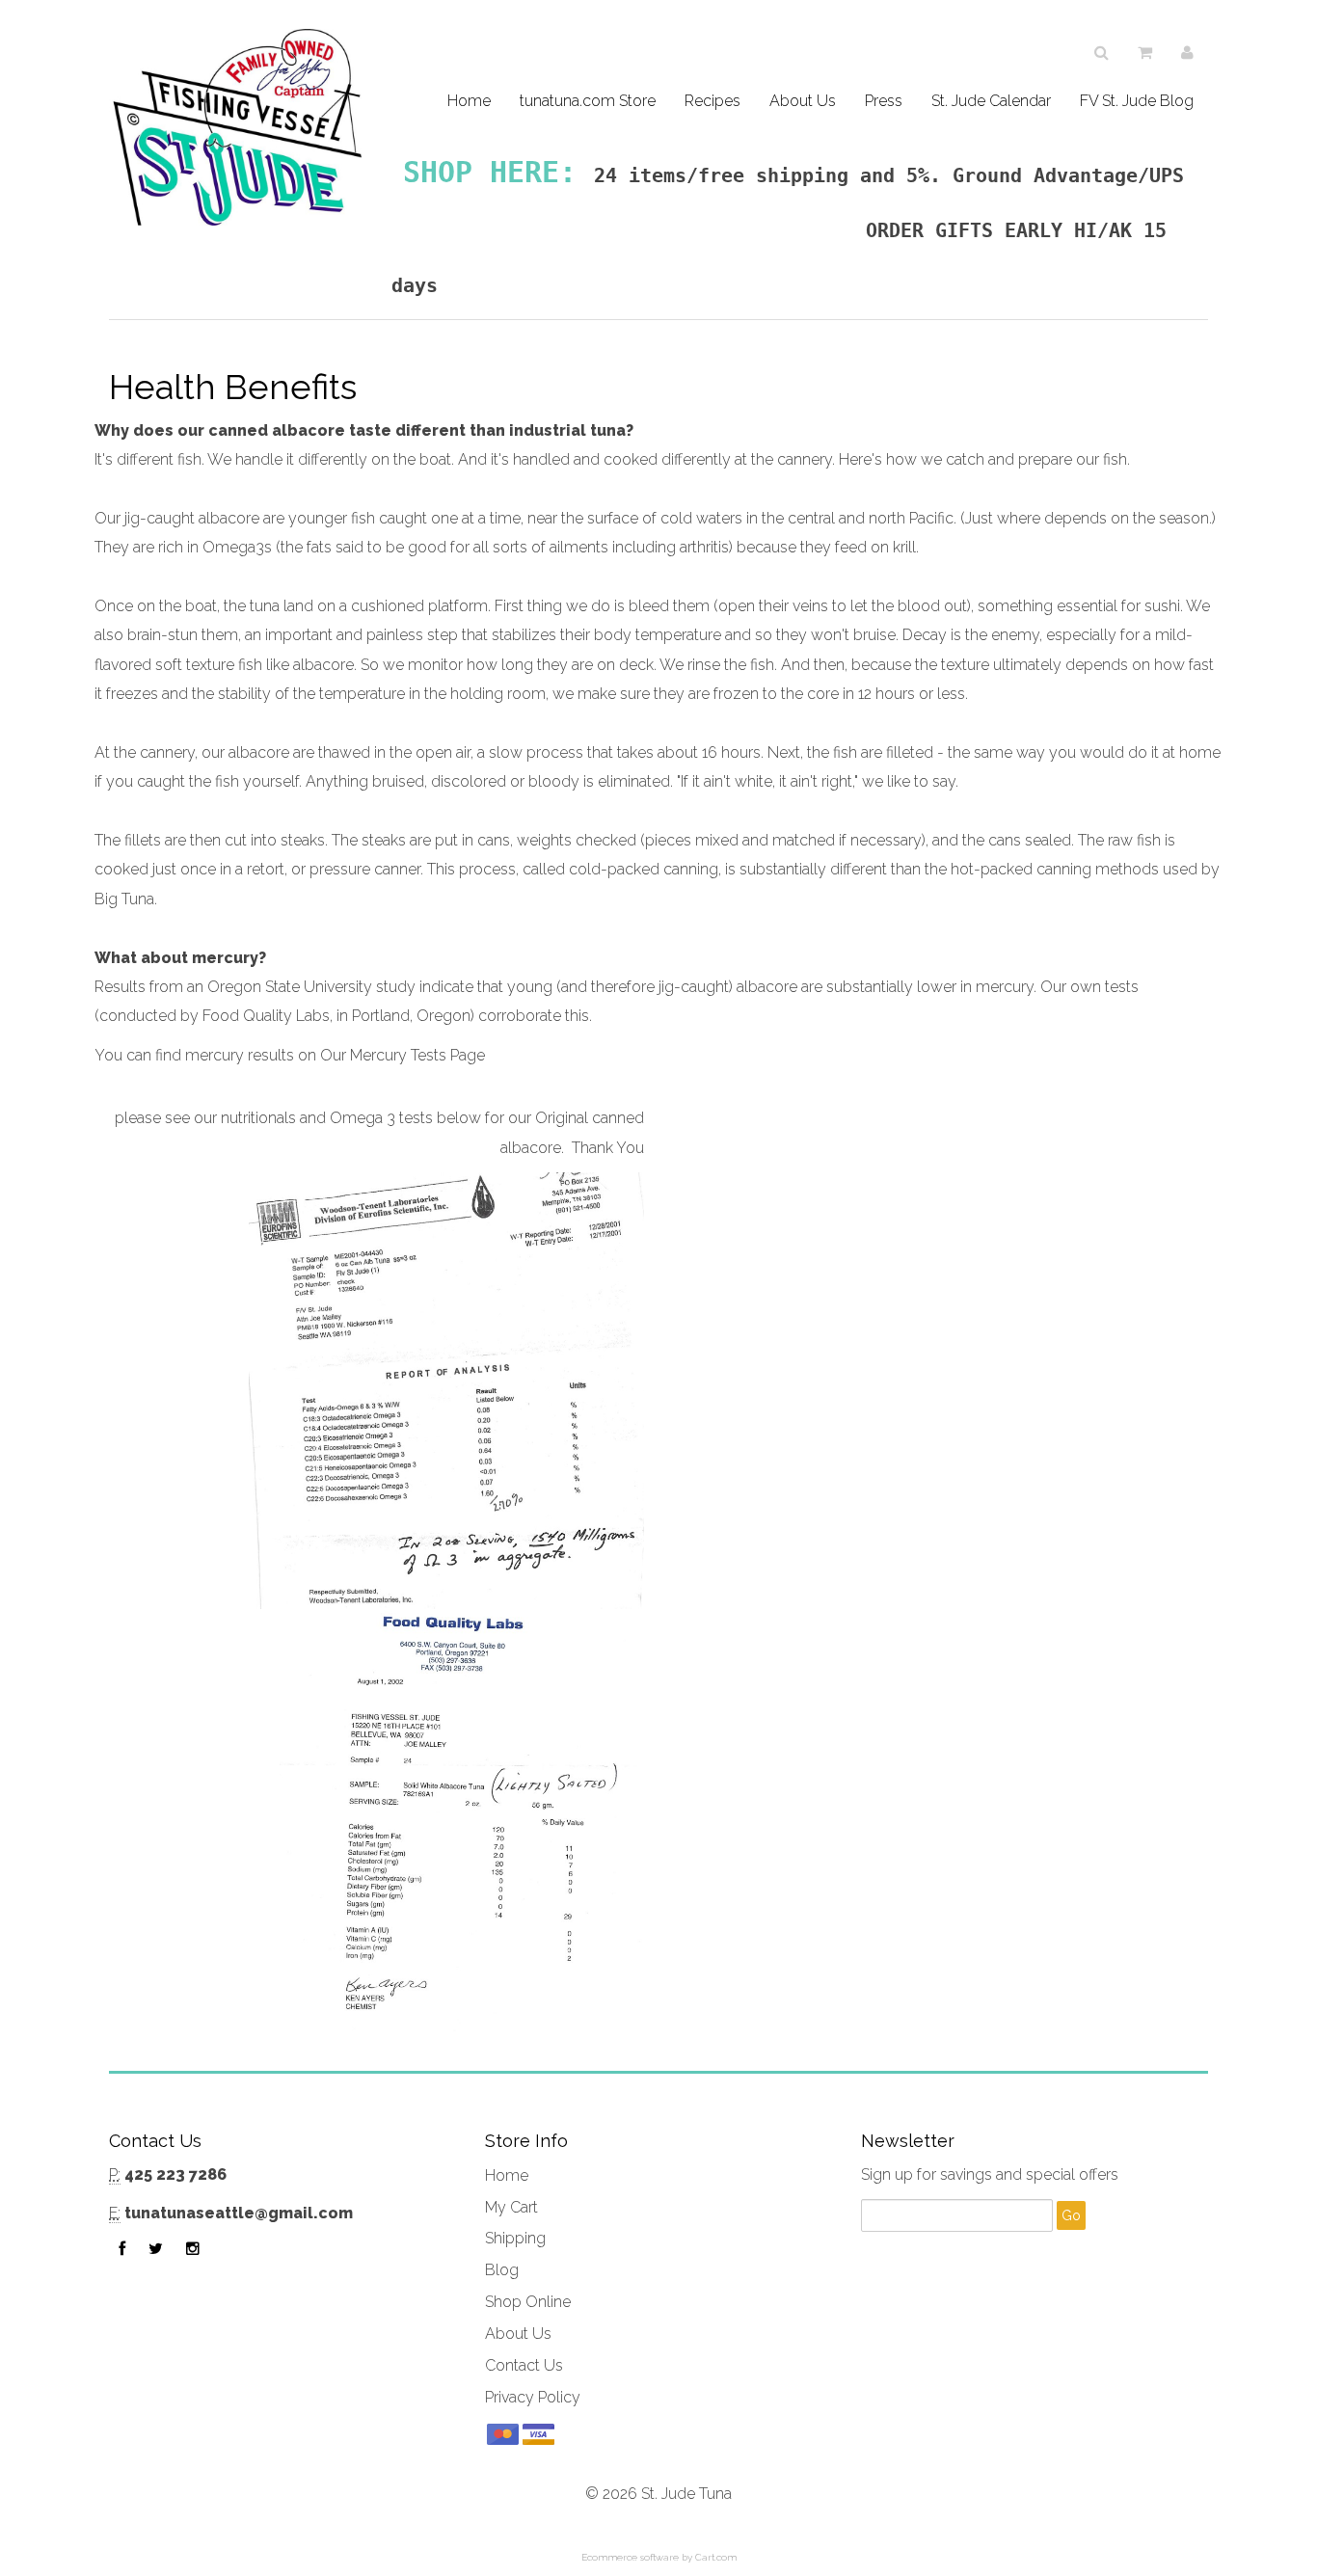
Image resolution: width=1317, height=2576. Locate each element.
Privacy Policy (533, 2397)
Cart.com (716, 2557)
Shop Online (528, 2302)
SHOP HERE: (490, 172)
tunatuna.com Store (588, 101)
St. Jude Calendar (991, 101)
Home (469, 101)
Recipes (712, 101)
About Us (803, 101)
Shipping (515, 2238)
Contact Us (524, 2365)
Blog (502, 2270)
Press (884, 101)
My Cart (511, 2207)
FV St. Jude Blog (1137, 101)
